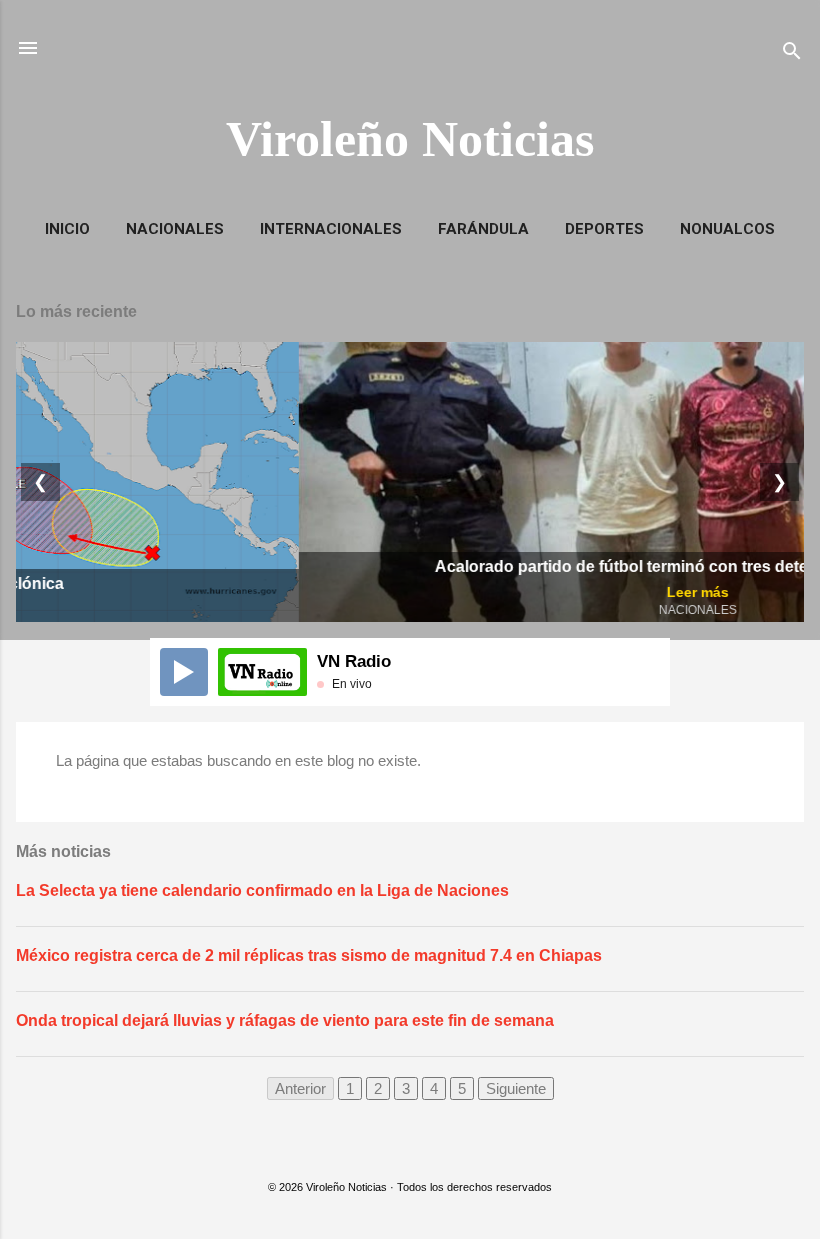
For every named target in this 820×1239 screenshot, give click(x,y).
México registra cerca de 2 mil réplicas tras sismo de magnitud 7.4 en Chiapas (309, 955)
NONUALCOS (727, 229)
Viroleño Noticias (410, 139)
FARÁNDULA (483, 229)
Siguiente (516, 1088)
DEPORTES (604, 229)
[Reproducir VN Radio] (184, 672)
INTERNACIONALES (331, 229)
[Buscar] (792, 54)
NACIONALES (175, 229)
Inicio (67, 229)
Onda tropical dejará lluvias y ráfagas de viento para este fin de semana (285, 1020)
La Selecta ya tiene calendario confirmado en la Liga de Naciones (262, 890)
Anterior (300, 1088)
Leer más (415, 592)
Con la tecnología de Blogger (422, 1146)
